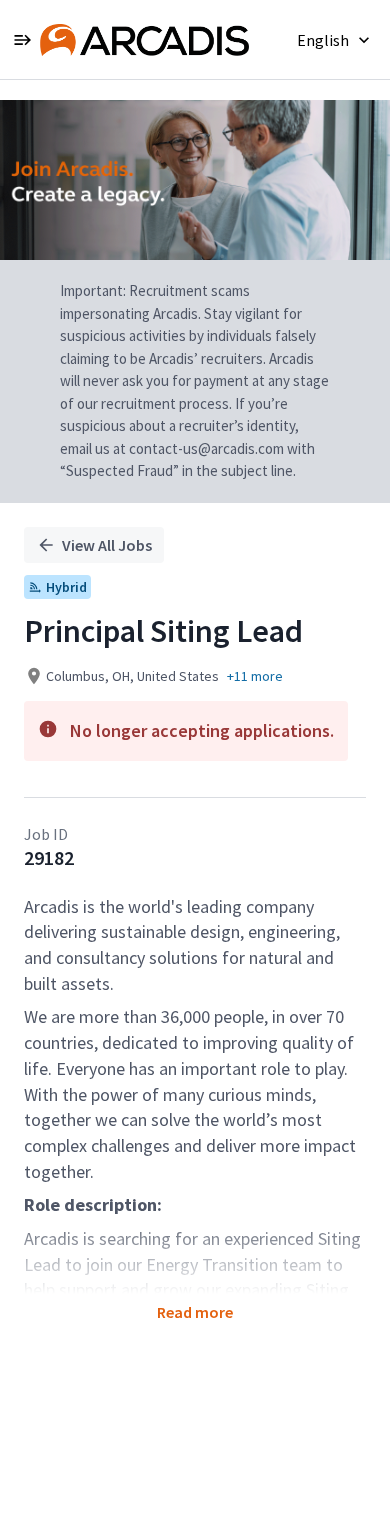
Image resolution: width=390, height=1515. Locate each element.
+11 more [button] (255, 676)
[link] (144, 40)
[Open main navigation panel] (22, 39)
